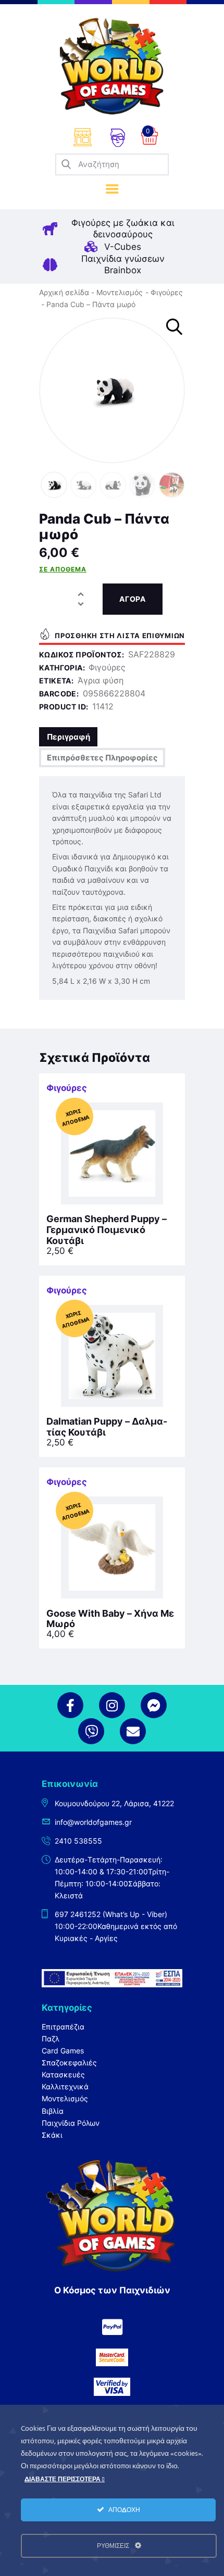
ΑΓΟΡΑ (133, 599)
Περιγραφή (69, 737)
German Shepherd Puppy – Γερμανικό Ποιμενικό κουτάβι (107, 1230)
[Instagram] (112, 1705)
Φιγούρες (167, 292)
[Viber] (91, 1731)
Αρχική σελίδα (64, 292)
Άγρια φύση (101, 680)
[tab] (68, 737)
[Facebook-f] (70, 1705)
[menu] (112, 189)
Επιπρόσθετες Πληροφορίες (102, 758)
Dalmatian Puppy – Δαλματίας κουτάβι (107, 1427)
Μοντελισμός (120, 292)
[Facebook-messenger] (154, 1705)
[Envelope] (133, 1731)
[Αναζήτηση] (66, 164)
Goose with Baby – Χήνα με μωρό (110, 1619)
